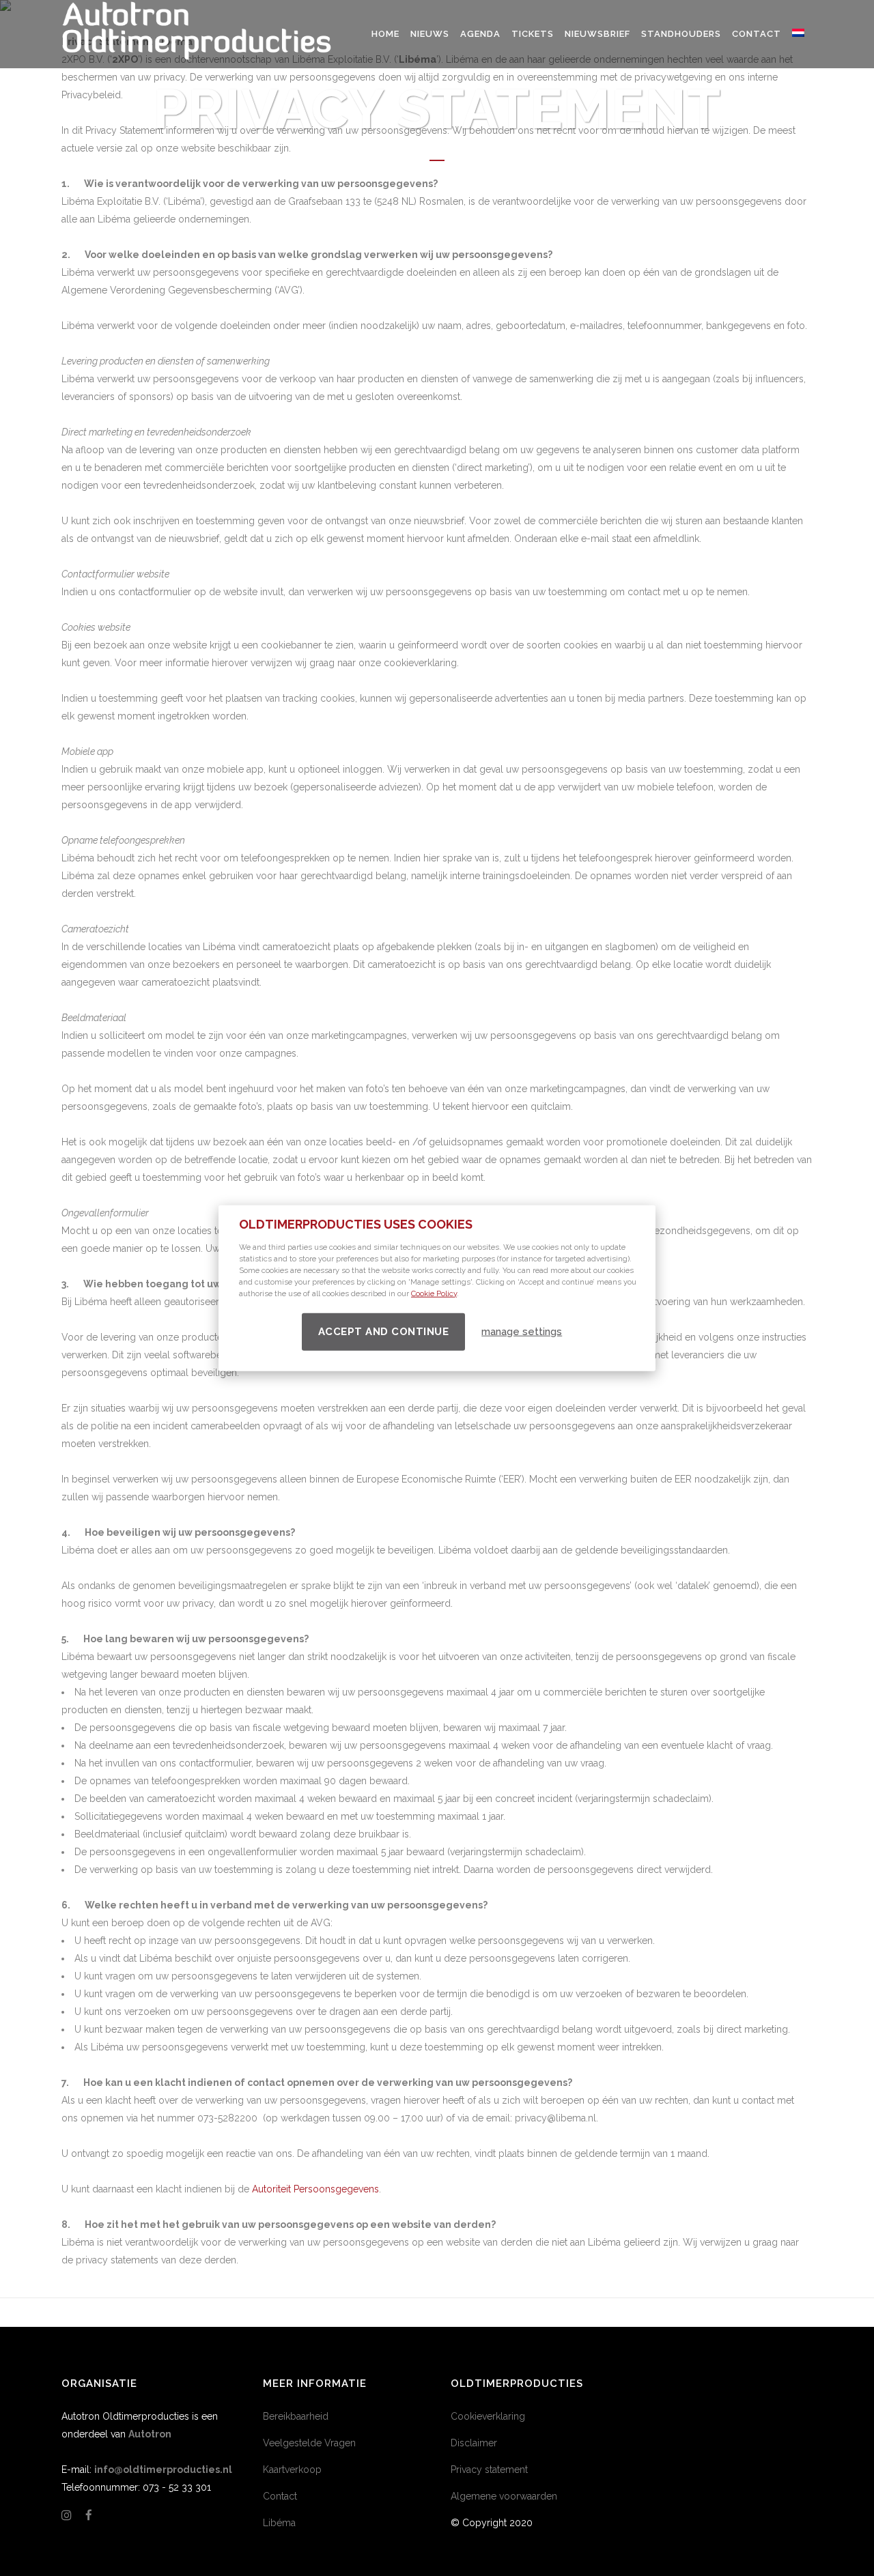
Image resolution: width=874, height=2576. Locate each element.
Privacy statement (489, 2470)
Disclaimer (474, 2443)
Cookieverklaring (488, 2416)
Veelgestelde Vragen (309, 2443)
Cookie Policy (434, 1293)
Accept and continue (384, 1331)
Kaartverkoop (292, 2470)
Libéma (279, 2523)
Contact (280, 2496)
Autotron (150, 2434)
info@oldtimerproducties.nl (163, 2470)
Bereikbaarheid (296, 2416)
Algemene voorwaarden (504, 2496)
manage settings (522, 1332)
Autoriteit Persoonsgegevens (315, 2189)
